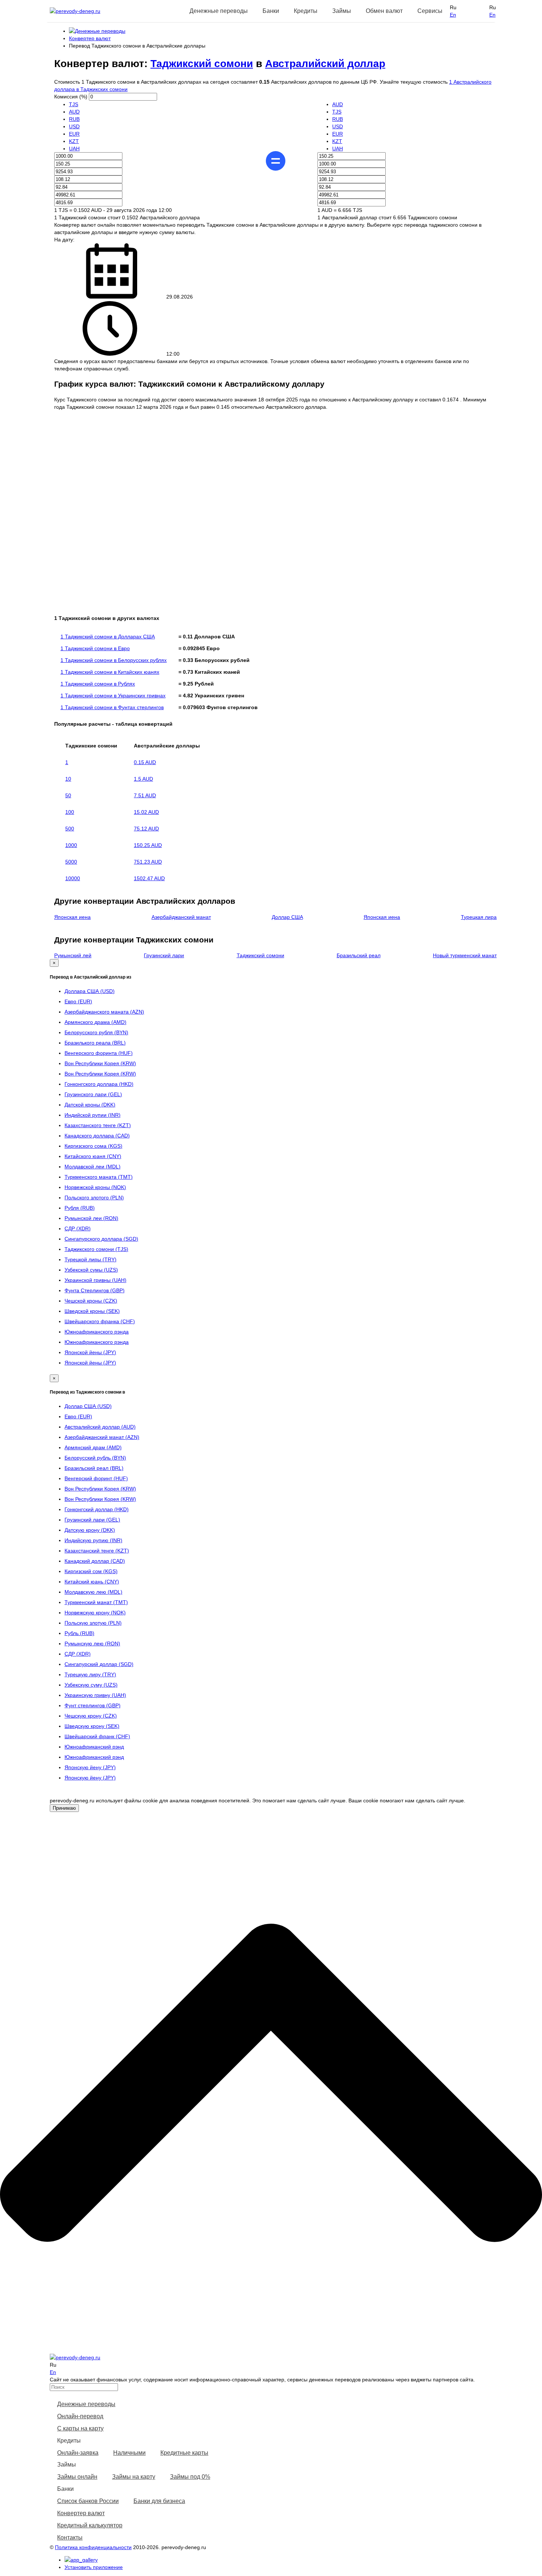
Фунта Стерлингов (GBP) (95, 1290)
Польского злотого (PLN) (94, 1198)
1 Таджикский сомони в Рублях (98, 684)
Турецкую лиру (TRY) (90, 1674)
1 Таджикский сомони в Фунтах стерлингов (112, 707)
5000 (71, 862)
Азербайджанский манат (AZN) (102, 1437)
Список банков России (88, 2501)
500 (70, 829)
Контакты (70, 2537)
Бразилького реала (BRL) (95, 1043)
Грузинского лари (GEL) (93, 1094)
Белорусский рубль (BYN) (95, 1458)
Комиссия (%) (71, 97)
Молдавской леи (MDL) (93, 1167)
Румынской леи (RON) (91, 1218)
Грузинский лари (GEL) (92, 1520)
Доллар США (287, 917)
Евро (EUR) (78, 1001)
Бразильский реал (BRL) (94, 1468)
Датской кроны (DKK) (90, 1105)
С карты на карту (80, 2428)
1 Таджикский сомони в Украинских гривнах (113, 696)
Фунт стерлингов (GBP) (93, 1705)
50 (68, 795)
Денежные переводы (86, 2404)
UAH (74, 149)
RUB (74, 119)
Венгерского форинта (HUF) (99, 1053)
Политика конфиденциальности (93, 2547)
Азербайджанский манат (181, 917)
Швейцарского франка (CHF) (100, 1321)
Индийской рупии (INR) (93, 1115)
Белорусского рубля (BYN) (96, 1032)
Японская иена (72, 917)
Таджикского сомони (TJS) (96, 1249)
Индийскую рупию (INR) (93, 1540)
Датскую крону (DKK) (90, 1530)
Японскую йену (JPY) (90, 1767)
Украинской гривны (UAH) (95, 1280)
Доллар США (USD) (88, 1406)
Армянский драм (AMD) (93, 1447)
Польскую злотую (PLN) (93, 1623)
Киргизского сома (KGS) (93, 1146)
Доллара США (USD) (90, 991)
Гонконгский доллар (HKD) (97, 1509)
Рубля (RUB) (80, 1208)
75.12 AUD (146, 829)
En (453, 15)
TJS (74, 104)
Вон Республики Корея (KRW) (100, 1063)
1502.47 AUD (149, 878)
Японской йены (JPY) (90, 1352)
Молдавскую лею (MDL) (93, 1592)
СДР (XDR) (78, 1228)
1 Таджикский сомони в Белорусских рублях (114, 660)
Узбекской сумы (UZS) (91, 1270)
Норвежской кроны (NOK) (95, 1187)
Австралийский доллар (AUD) (100, 1427)
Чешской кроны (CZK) (91, 1301)
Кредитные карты (184, 2453)
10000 (73, 878)
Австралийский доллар (325, 64)
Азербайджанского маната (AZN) (104, 1012)
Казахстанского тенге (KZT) (98, 1125)
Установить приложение (94, 2567)
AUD (74, 112)
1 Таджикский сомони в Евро (95, 648)
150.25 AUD (148, 845)
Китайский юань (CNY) (92, 1582)
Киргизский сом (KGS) (91, 1571)
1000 (71, 845)
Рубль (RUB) (79, 1633)
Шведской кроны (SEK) (92, 1311)
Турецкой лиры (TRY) (91, 1259)
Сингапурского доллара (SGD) (101, 1239)
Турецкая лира (479, 917)
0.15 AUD (145, 762)
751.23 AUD (148, 862)
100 (70, 812)
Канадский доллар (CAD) (95, 1561)
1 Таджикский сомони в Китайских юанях (110, 672)
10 (68, 779)
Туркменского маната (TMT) (99, 1177)
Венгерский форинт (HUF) (96, 1478)
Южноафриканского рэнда (97, 1332)
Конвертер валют (81, 2513)
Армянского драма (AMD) (95, 1022)
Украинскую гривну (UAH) (95, 1695)
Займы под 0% (190, 2477)
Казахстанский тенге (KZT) (97, 1551)
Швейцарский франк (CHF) (97, 1736)
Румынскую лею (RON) (92, 1643)
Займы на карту (134, 2477)
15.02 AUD (146, 812)
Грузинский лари (164, 955)
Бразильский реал (359, 955)
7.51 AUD (145, 795)
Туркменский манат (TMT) (96, 1602)
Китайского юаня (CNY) (93, 1156)
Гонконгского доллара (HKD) (99, 1084)
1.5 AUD (143, 779)
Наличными (129, 2453)
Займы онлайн (77, 2477)
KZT (74, 141)
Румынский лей (73, 955)
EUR (74, 134)
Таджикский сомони (202, 64)
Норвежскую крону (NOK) (95, 1613)
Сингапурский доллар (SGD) (99, 1664)
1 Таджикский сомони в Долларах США (108, 637)
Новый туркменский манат (465, 955)
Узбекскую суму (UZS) (91, 1685)
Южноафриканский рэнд (94, 1747)
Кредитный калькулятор (90, 2525)
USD (74, 126)
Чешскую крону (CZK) (91, 1716)
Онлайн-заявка (78, 2453)
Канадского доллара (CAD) (97, 1136)
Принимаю (64, 1808)
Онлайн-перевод (80, 2416)
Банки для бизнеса (159, 2501)
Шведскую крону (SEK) (92, 1726)
